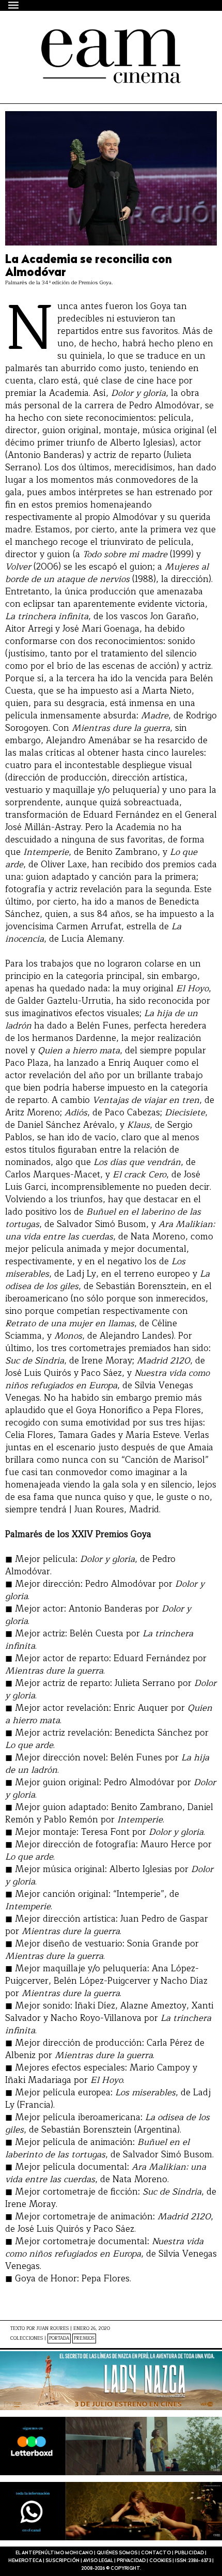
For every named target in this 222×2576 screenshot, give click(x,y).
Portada (59, 2339)
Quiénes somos (117, 2553)
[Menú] (14, 5)
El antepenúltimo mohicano (94, 38)
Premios (84, 2339)
